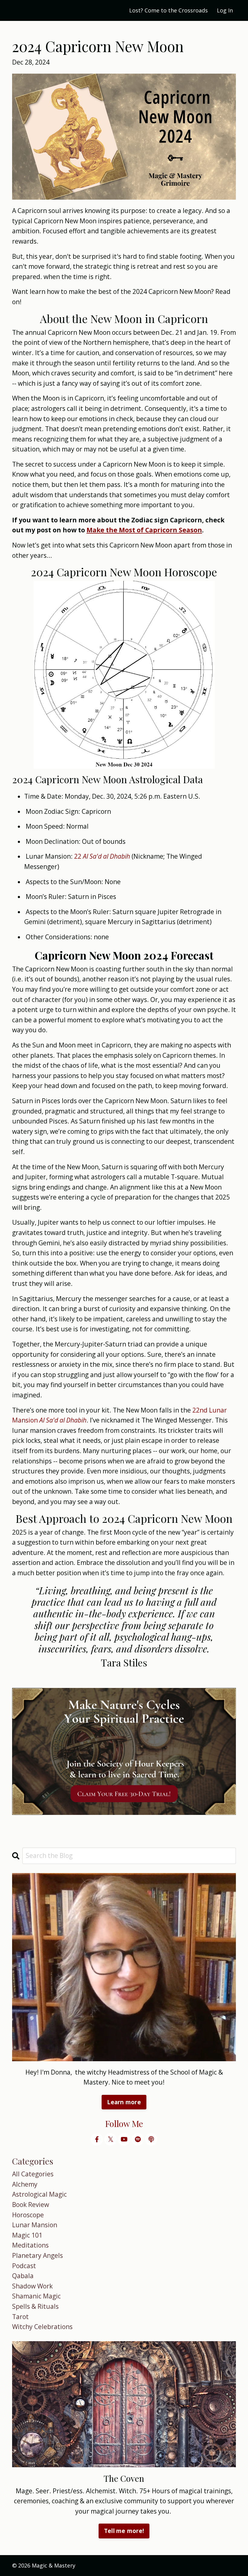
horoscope (28, 2215)
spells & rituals (35, 2306)
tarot (20, 2317)
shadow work (32, 2286)
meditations (30, 2245)
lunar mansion (35, 2225)
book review (31, 2205)
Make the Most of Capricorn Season (144, 530)
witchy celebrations (42, 2327)
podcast (24, 2266)
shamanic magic (36, 2296)
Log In (225, 10)
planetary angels (38, 2255)
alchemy (25, 2184)
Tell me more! (124, 2531)
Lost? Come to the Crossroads (168, 10)
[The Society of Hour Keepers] (124, 1752)
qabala (23, 2276)
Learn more (124, 2102)
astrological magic (39, 2194)
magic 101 (27, 2235)
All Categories (33, 2174)
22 (78, 856)
